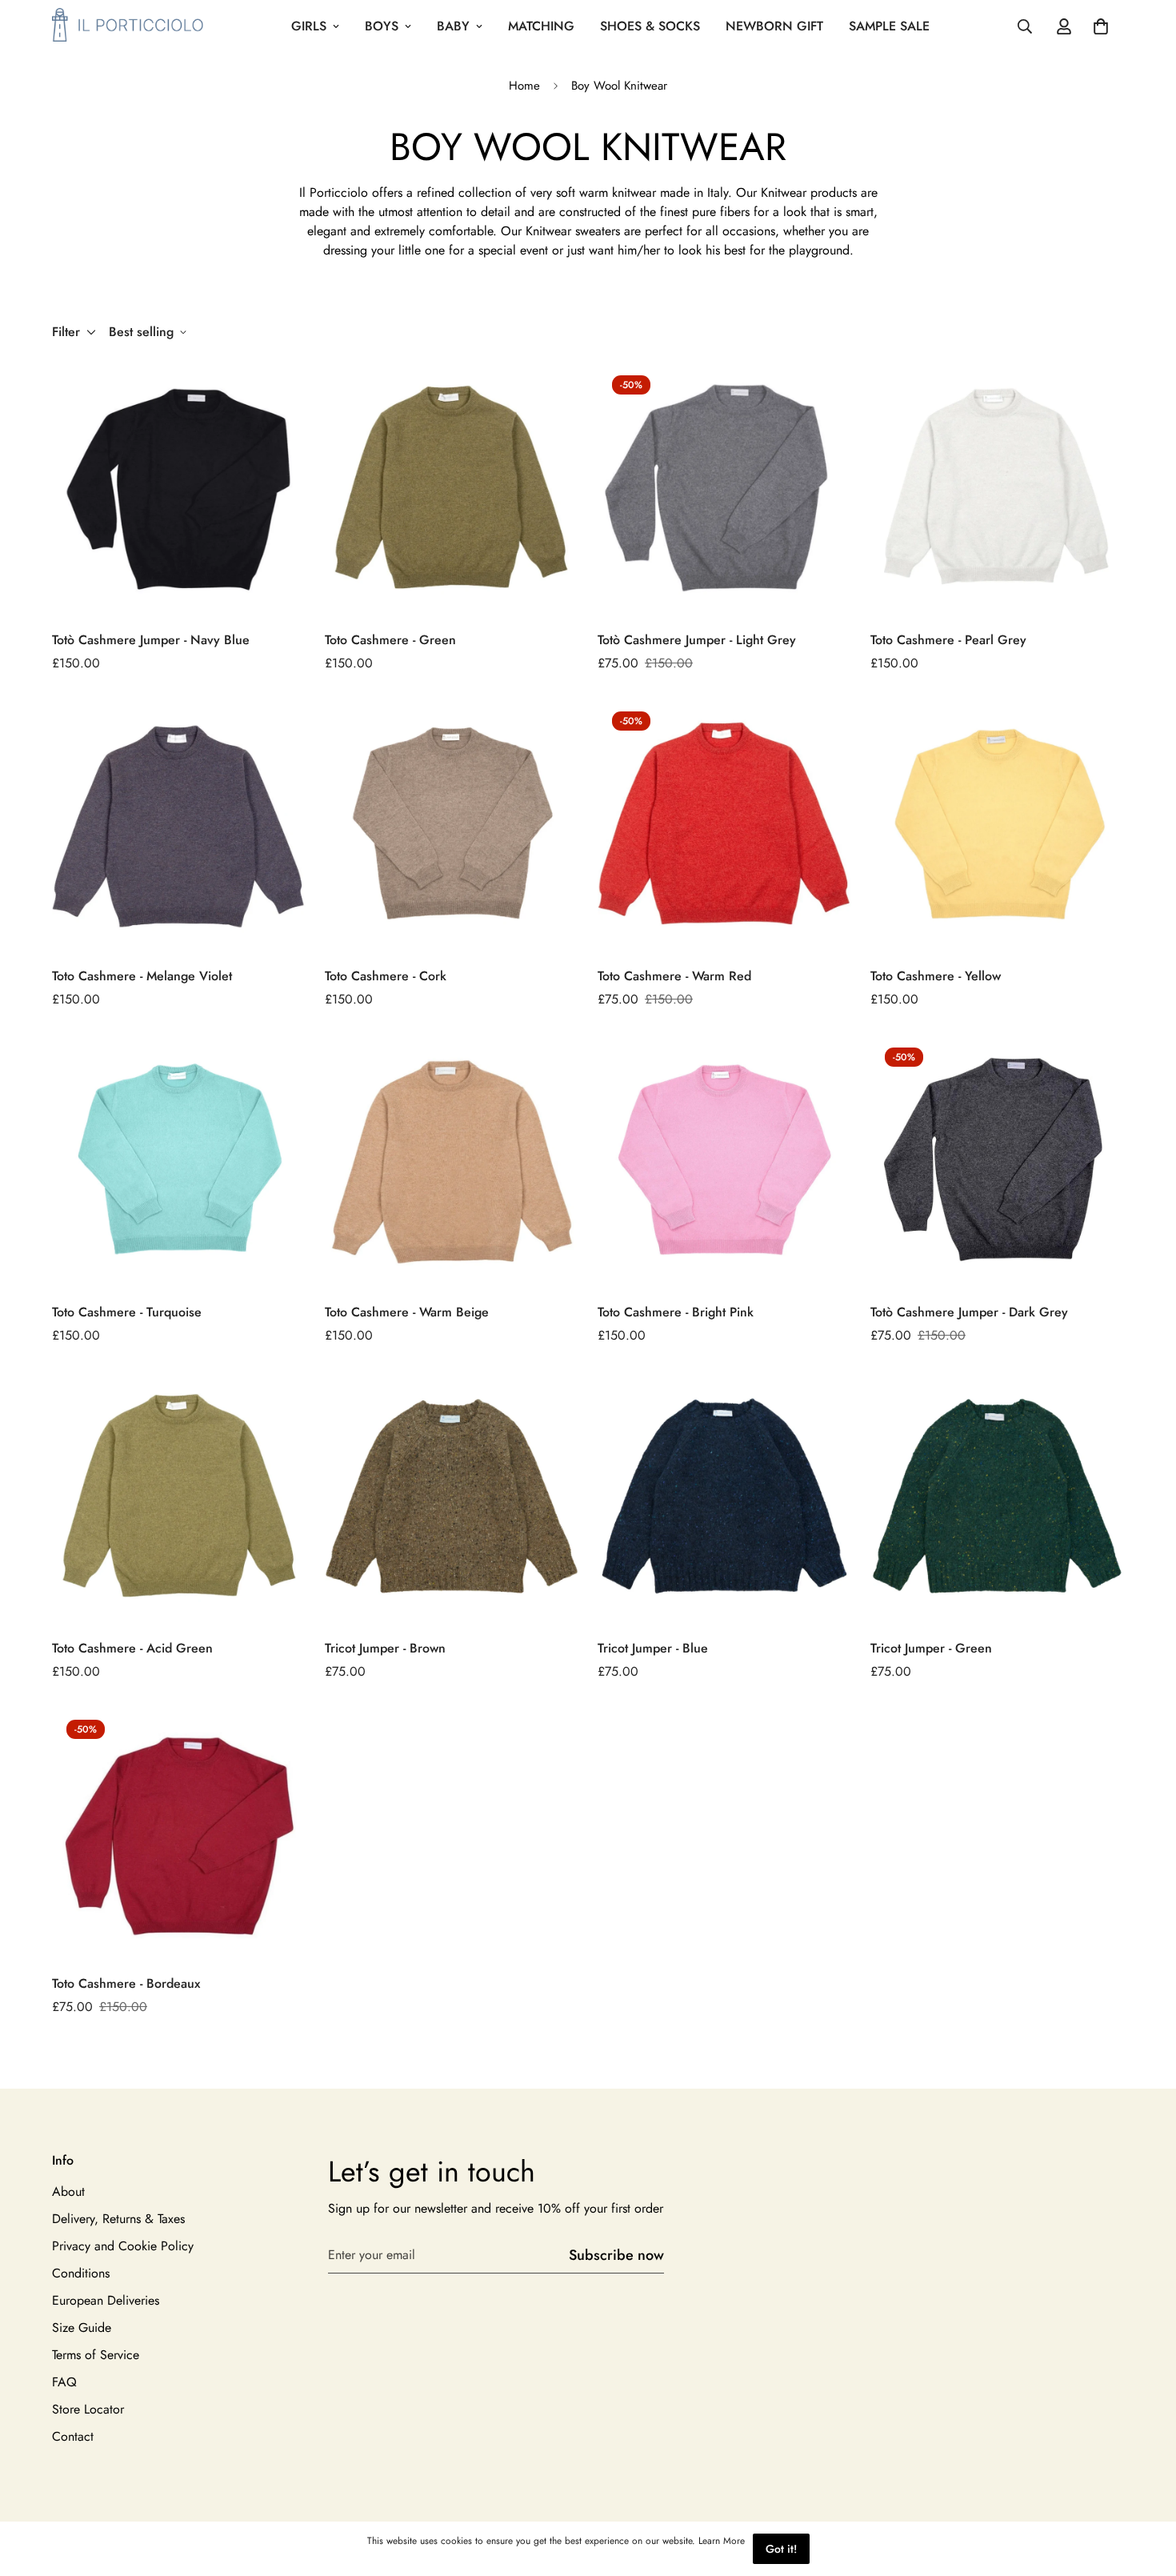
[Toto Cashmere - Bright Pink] (724, 1160)
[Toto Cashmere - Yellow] (997, 824)
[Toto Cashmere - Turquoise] (179, 1160)
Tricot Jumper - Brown (385, 1648)
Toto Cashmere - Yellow (936, 976)
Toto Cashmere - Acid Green (132, 1648)
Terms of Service (96, 2356)
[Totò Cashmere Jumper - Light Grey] (724, 488)
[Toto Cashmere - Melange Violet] (179, 824)
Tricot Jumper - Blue (653, 1648)
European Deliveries (106, 2301)
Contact (73, 2437)
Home (524, 86)
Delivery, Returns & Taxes (118, 2219)
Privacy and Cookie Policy (123, 2247)
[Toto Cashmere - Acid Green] (179, 1496)
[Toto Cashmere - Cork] (452, 824)
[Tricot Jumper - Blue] (724, 1496)
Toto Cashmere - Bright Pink (676, 1312)
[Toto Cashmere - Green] (452, 488)
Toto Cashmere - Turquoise (127, 1312)
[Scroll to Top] (1145, 2489)
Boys (382, 26)
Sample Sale (889, 26)
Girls (309, 26)
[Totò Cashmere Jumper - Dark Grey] (997, 1160)
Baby (453, 26)
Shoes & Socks (650, 26)
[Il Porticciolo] (128, 26)
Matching (541, 26)
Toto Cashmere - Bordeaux (126, 1983)
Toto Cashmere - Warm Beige (407, 1312)
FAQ (64, 2383)
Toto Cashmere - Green (390, 640)
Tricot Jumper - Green (931, 1648)
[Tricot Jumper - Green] (997, 1496)
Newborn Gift (774, 26)
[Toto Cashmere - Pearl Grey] (997, 488)
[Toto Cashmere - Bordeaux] (179, 1832)
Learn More (722, 2541)
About (68, 2192)
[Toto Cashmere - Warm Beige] (452, 1160)
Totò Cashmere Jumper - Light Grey (697, 640)
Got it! (781, 2549)
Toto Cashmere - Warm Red (674, 976)
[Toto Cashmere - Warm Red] (724, 824)
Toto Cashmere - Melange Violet (142, 976)
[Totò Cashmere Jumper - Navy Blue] (179, 488)
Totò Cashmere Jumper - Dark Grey (969, 1312)
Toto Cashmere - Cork (386, 976)
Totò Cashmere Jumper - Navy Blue (151, 640)
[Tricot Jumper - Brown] (452, 1496)
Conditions (81, 2274)
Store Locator (88, 2410)
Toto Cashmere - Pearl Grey (948, 640)
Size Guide (82, 2328)
